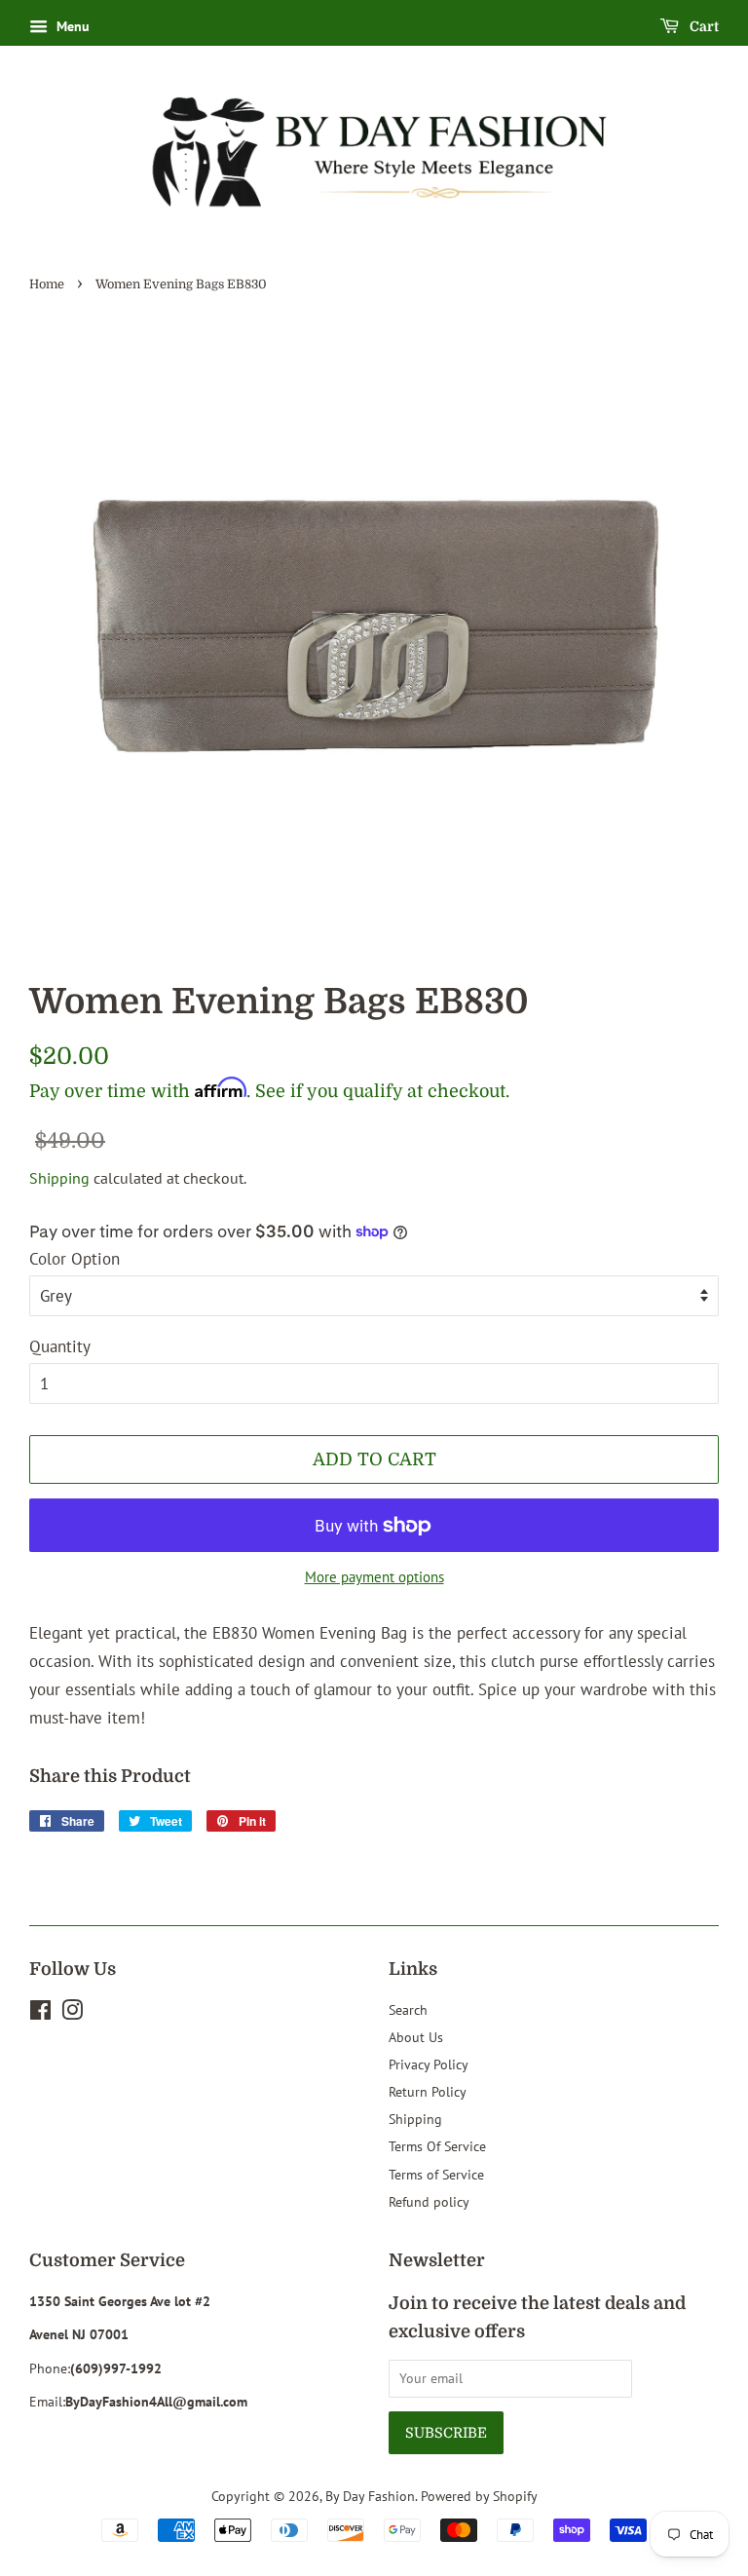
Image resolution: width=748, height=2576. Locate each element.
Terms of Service (436, 2174)
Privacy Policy (429, 2064)
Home (47, 284)
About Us (416, 2037)
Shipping (59, 1178)
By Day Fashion (370, 2496)
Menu (71, 26)
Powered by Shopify (479, 2496)
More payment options (374, 1577)
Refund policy (429, 2201)
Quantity (60, 1346)
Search (408, 2009)
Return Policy (428, 2091)
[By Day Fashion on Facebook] (40, 2013)
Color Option (75, 1259)
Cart (703, 26)
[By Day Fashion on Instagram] (72, 2013)
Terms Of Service (437, 2146)
